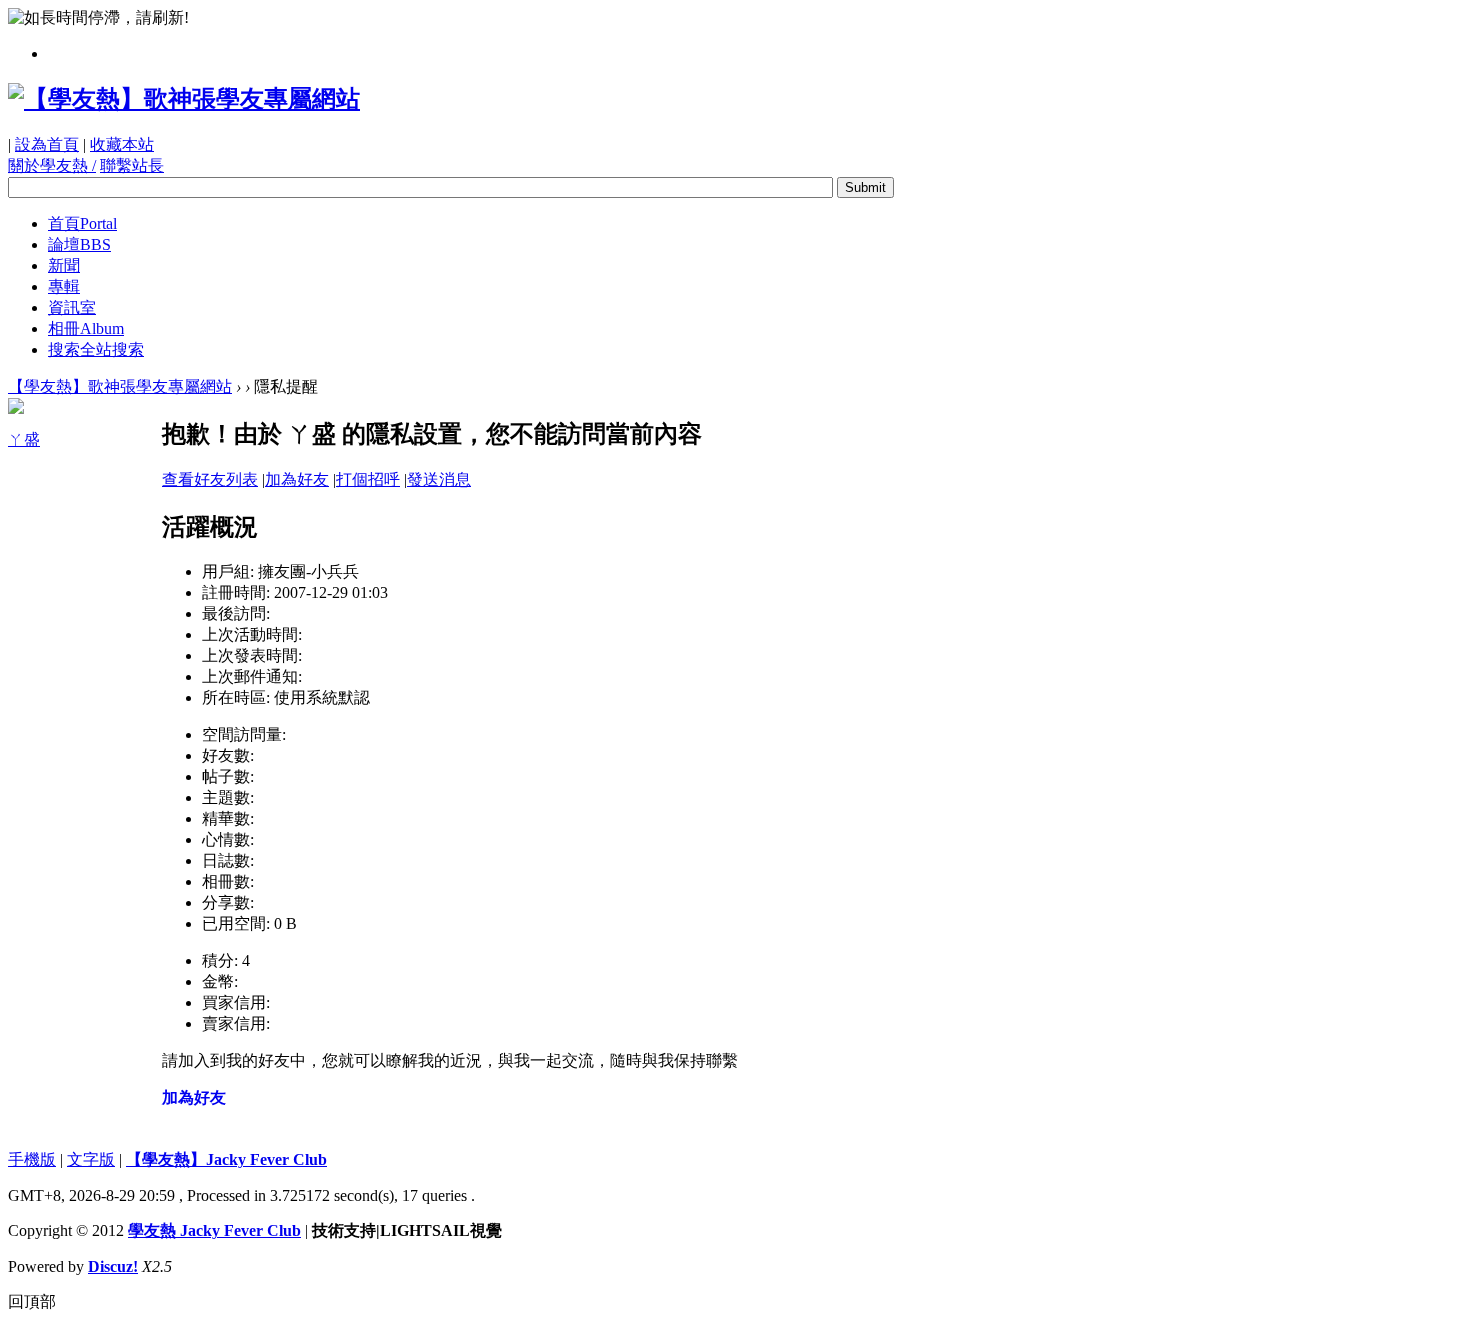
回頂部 (32, 1301)
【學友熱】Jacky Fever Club (226, 1159)
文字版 (91, 1159)
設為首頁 (47, 144)
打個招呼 (368, 479)
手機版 (32, 1159)
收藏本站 (122, 144)
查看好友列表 (210, 479)
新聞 (64, 265)
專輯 (64, 286)
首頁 (82, 223)
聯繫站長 (132, 165)
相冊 (86, 328)
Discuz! (113, 1266)
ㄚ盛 (24, 439)
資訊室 (72, 307)
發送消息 (439, 479)
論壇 (79, 244)
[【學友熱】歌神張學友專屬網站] (184, 99)
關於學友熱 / (52, 165)
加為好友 (297, 479)
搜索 (96, 349)
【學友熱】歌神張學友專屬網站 (120, 386)
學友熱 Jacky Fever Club (214, 1230)
